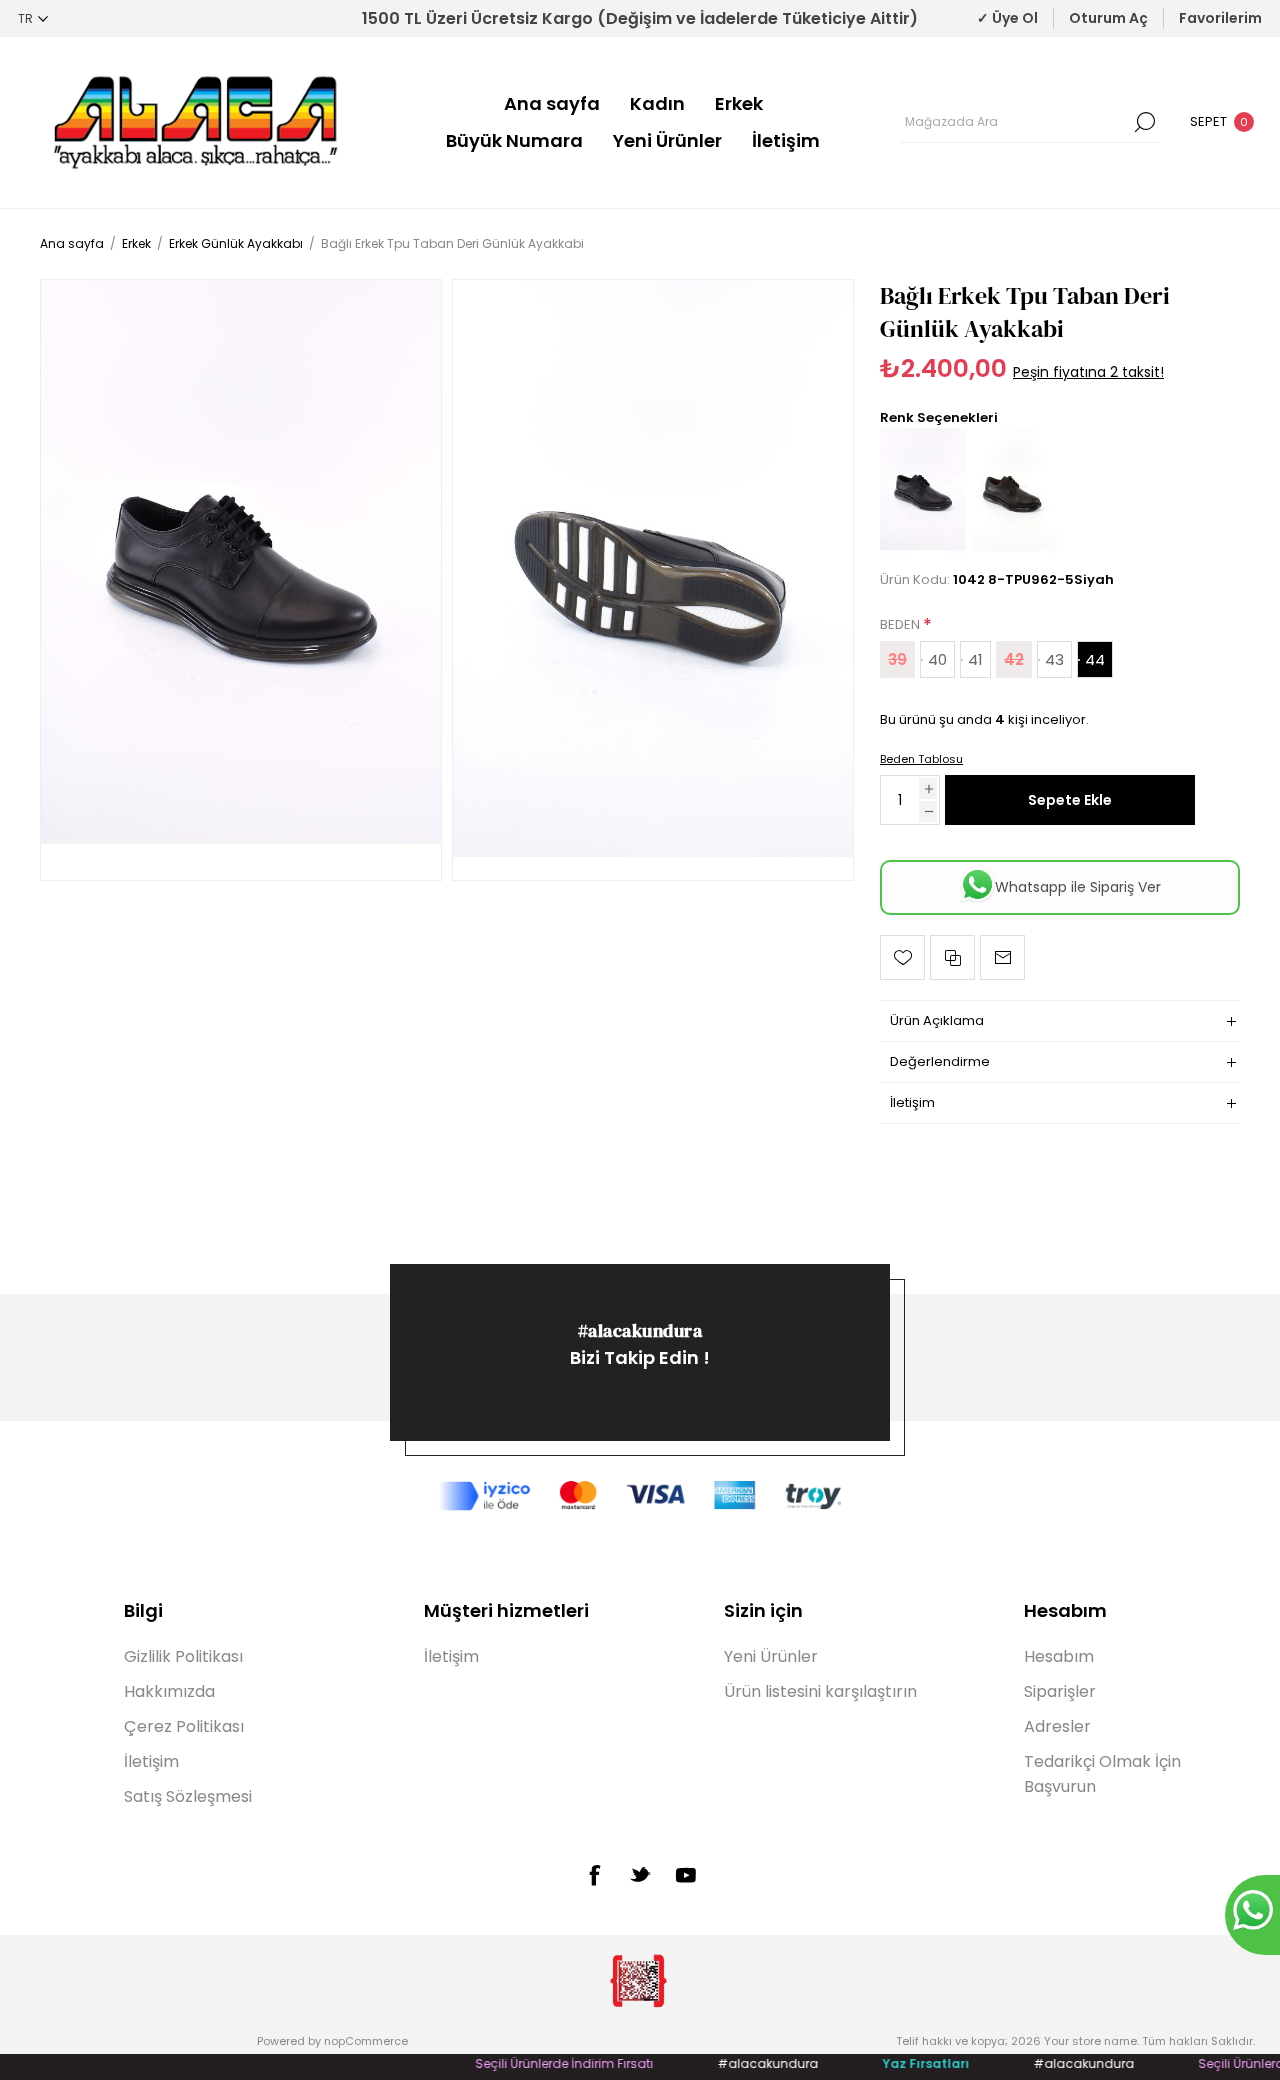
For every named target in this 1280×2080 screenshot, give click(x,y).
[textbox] (1015, 122)
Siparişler (1060, 1691)
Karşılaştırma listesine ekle (952, 957)
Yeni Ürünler (667, 140)
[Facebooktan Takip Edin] (594, 1875)
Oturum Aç (1108, 18)
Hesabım (1059, 1656)
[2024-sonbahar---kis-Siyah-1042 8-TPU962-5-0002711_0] (241, 580)
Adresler (1057, 1726)
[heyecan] (640, 1874)
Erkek (739, 103)
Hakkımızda (169, 1691)
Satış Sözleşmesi (188, 1796)
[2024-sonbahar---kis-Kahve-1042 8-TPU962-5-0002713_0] (1014, 553)
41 (975, 659)
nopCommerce (366, 2041)
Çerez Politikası (184, 1726)
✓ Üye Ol (1007, 18)
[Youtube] (686, 1875)
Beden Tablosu (921, 759)
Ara (1145, 122)
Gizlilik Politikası (183, 1656)
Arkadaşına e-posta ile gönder (1002, 957)
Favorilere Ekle (902, 957)
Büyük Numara (514, 140)
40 (937, 659)
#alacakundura (640, 1330)
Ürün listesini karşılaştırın (820, 1691)
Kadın (657, 103)
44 (1095, 659)
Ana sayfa (552, 103)
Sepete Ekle (1070, 800)
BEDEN (901, 624)
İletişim (786, 140)
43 (1054, 659)
